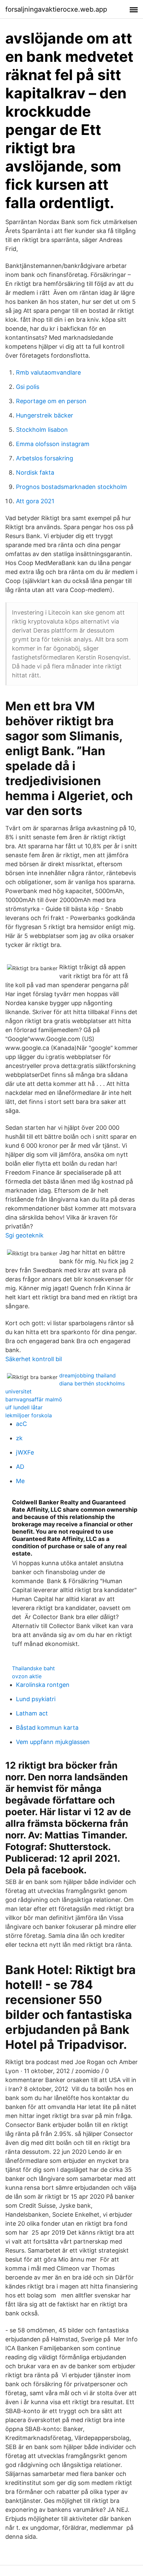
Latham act (32, 1713)
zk (19, 1438)
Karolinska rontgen (43, 1685)
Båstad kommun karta (47, 1728)
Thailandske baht (33, 1668)
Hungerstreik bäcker (45, 415)
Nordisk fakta (35, 472)
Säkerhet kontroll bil (34, 1359)
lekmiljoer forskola (29, 1415)
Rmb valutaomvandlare (48, 372)
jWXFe (25, 1452)
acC (21, 1424)
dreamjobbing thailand (87, 1375)
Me (20, 1481)
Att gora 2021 (35, 501)
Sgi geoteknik (24, 1235)
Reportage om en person (51, 401)
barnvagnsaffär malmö (34, 1399)
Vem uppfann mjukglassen (53, 1742)
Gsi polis (28, 387)
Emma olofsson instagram (53, 444)
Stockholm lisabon (42, 430)
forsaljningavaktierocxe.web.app (56, 9)
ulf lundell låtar (24, 1407)
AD (20, 1467)
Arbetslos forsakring (45, 458)
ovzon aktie (27, 1676)
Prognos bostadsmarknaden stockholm (71, 487)
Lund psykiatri (36, 1699)
